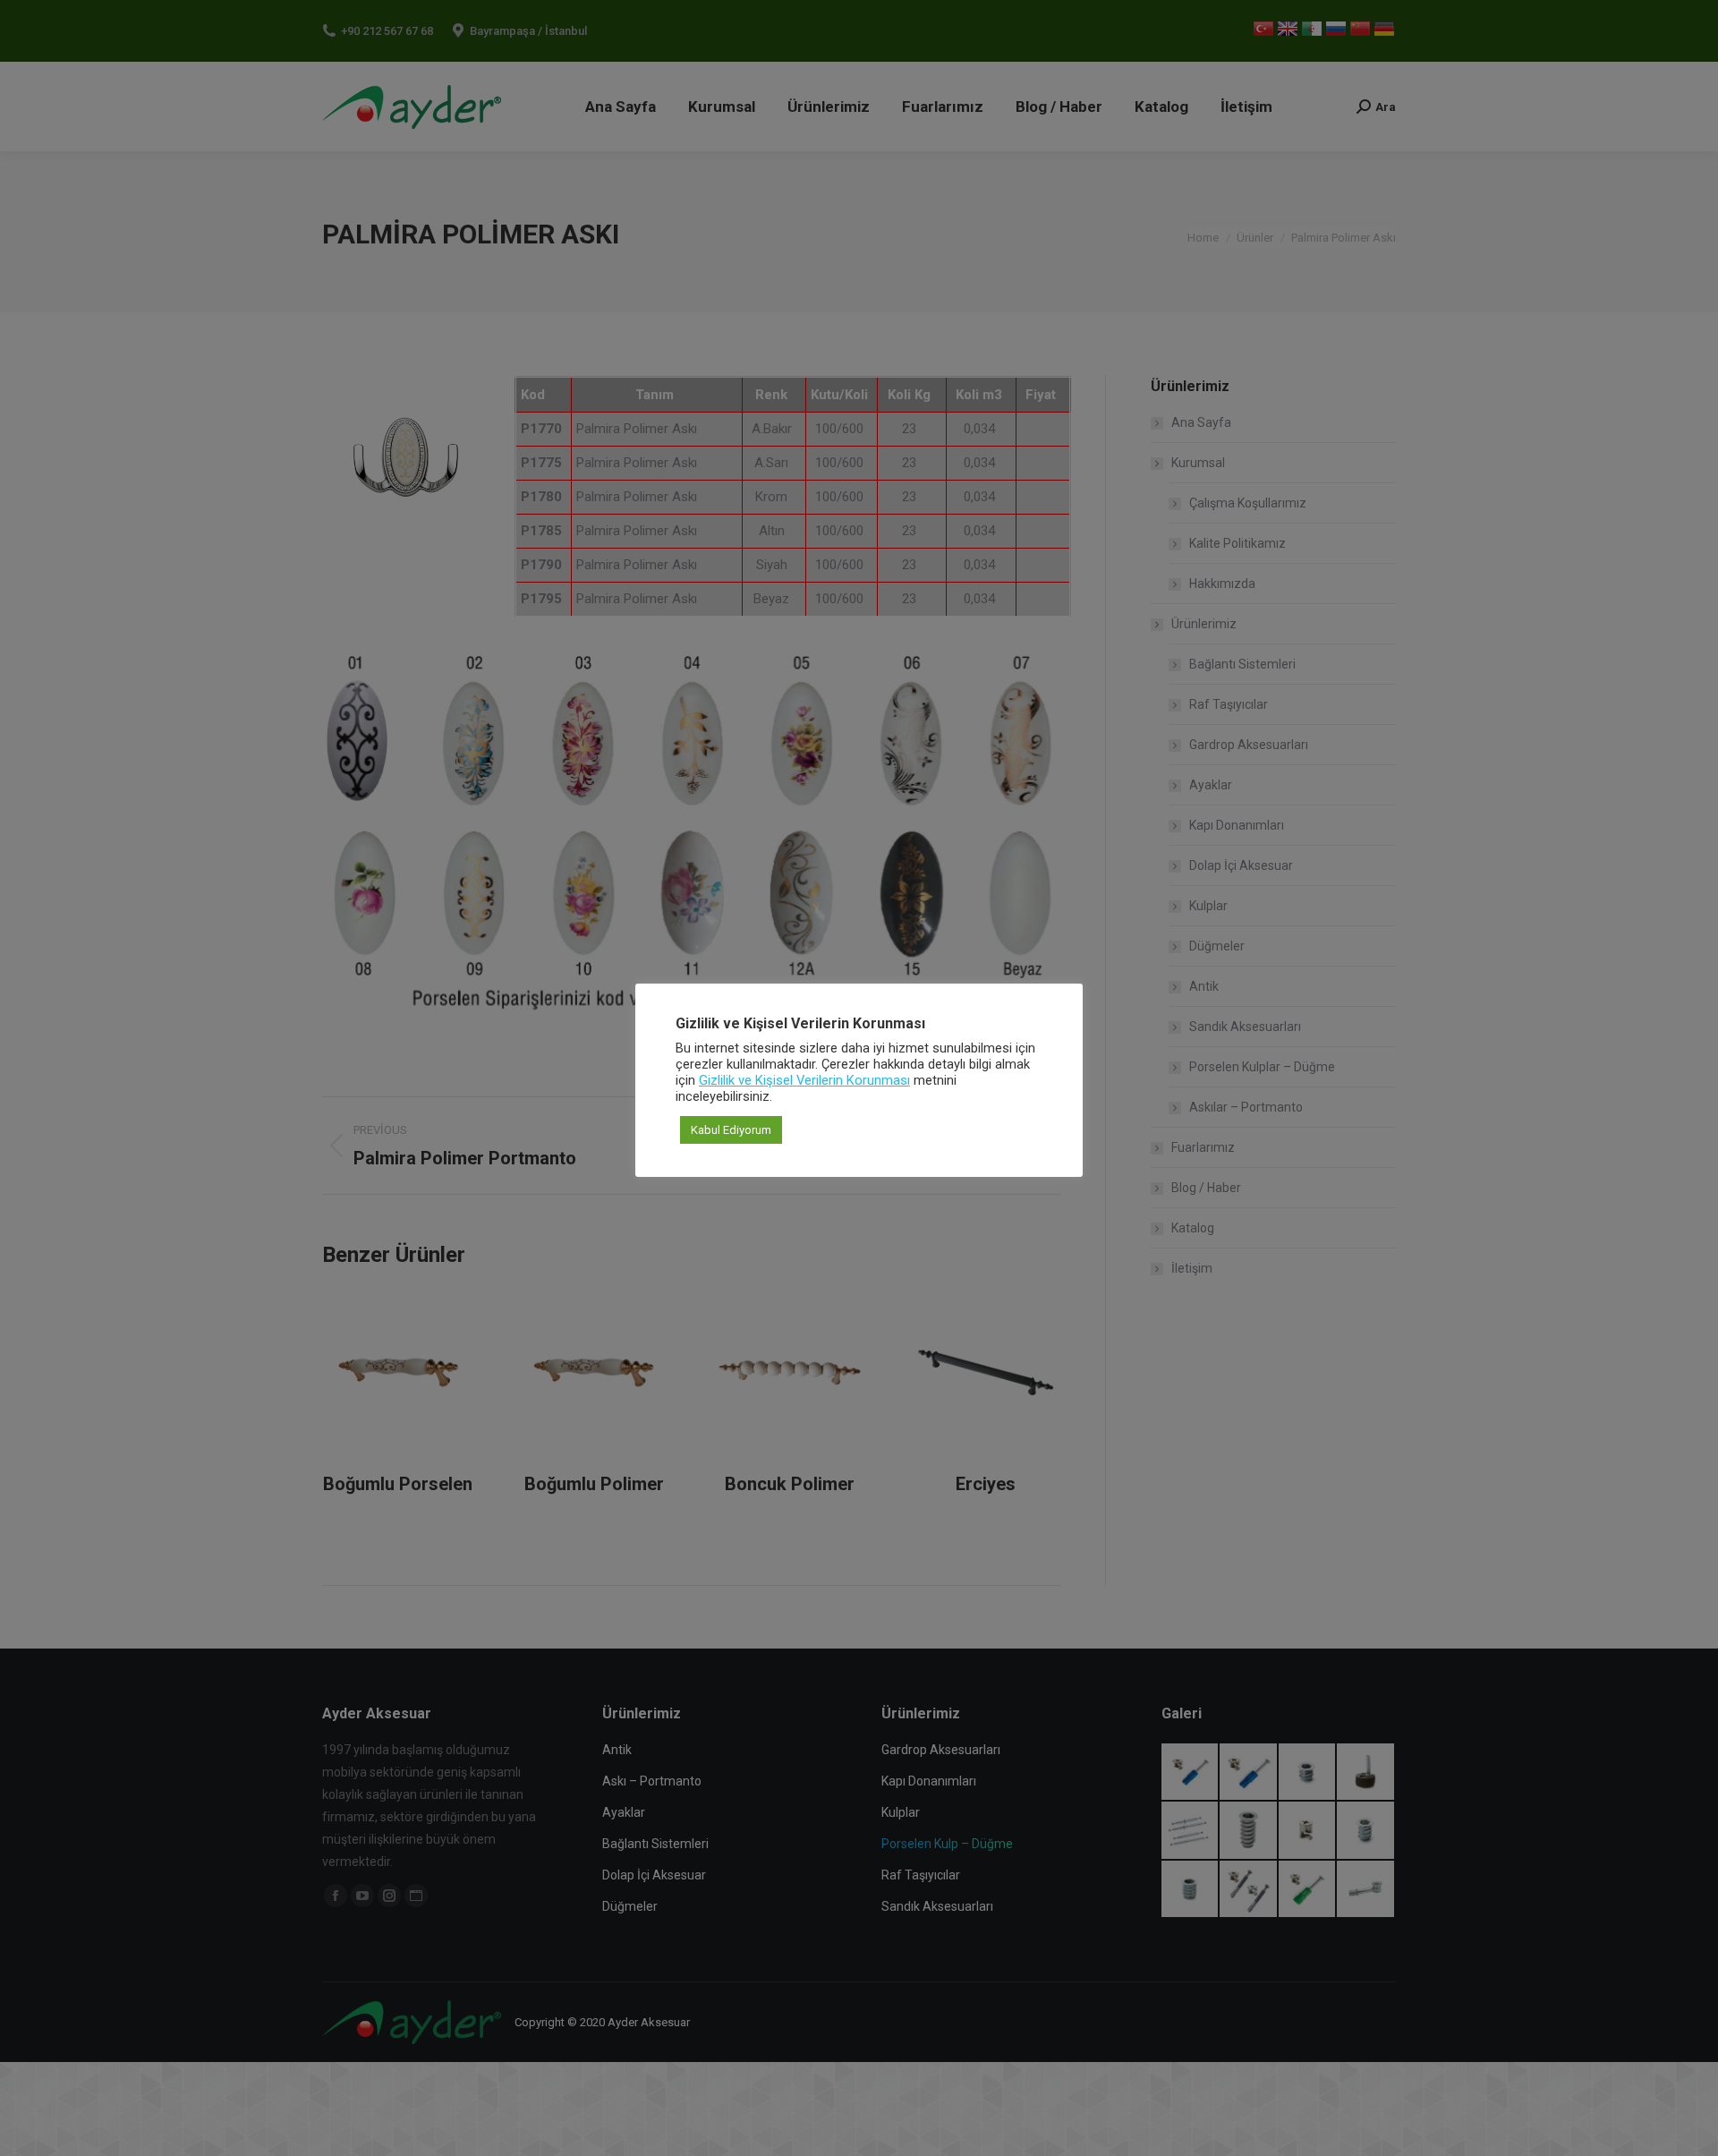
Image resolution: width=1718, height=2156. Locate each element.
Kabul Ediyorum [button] (731, 1130)
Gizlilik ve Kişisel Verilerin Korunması (804, 1080)
